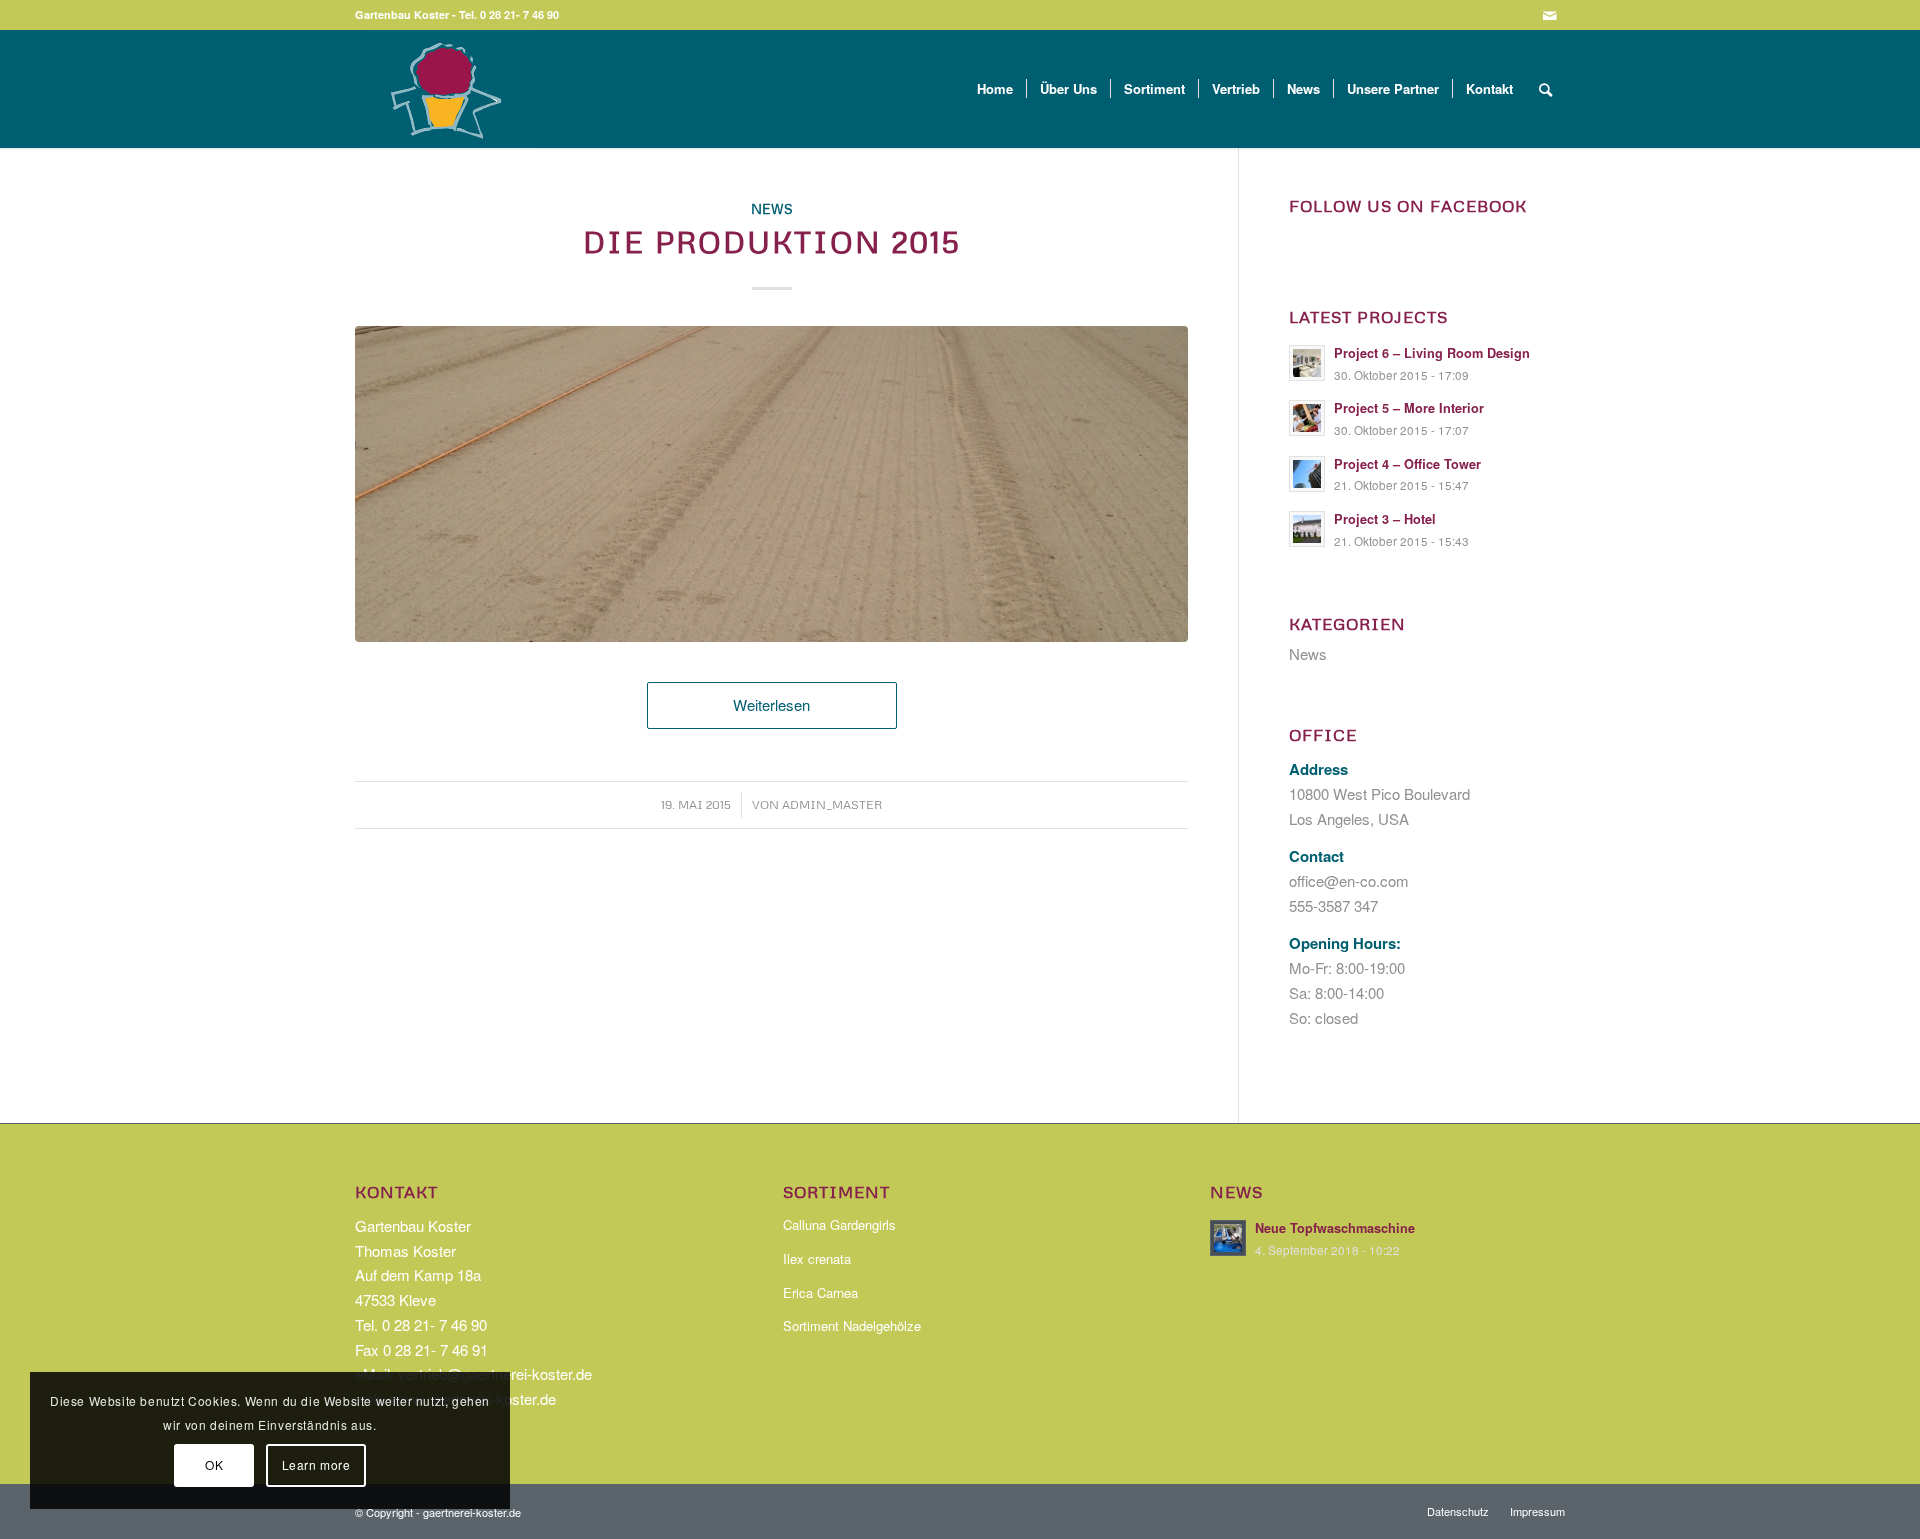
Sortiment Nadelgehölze (852, 1325)
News (772, 208)
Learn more (316, 1464)
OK (214, 1464)
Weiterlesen (771, 704)
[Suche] (1545, 89)
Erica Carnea (820, 1292)
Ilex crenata (817, 1258)
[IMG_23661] (771, 484)
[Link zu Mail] (1550, 15)
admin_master (832, 804)
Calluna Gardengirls (839, 1224)
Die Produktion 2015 (772, 241)
